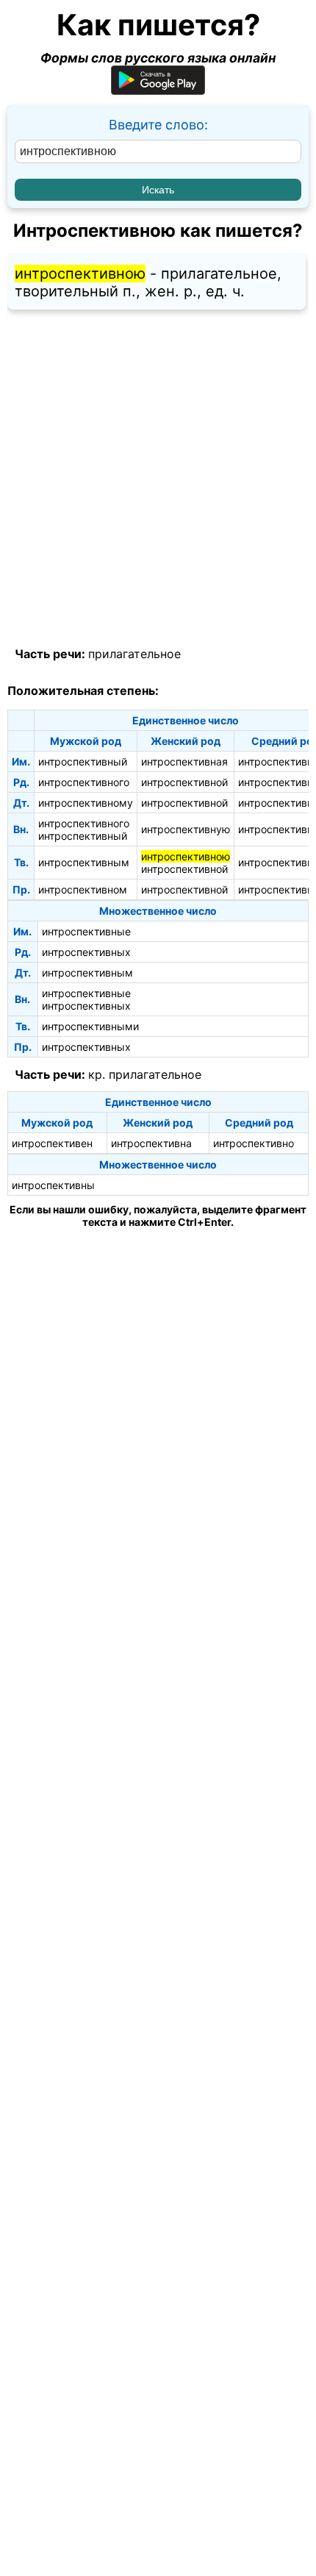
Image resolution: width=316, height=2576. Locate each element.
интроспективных (86, 952)
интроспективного (84, 782)
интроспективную (186, 829)
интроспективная (184, 761)
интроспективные (86, 931)
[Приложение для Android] (158, 90)
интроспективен (52, 1143)
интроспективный (83, 761)
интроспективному (86, 803)
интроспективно (254, 1143)
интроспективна (151, 1143)
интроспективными (90, 1026)
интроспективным (84, 862)
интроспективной (184, 782)
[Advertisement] (158, 479)
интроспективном (83, 889)
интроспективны (53, 1185)
